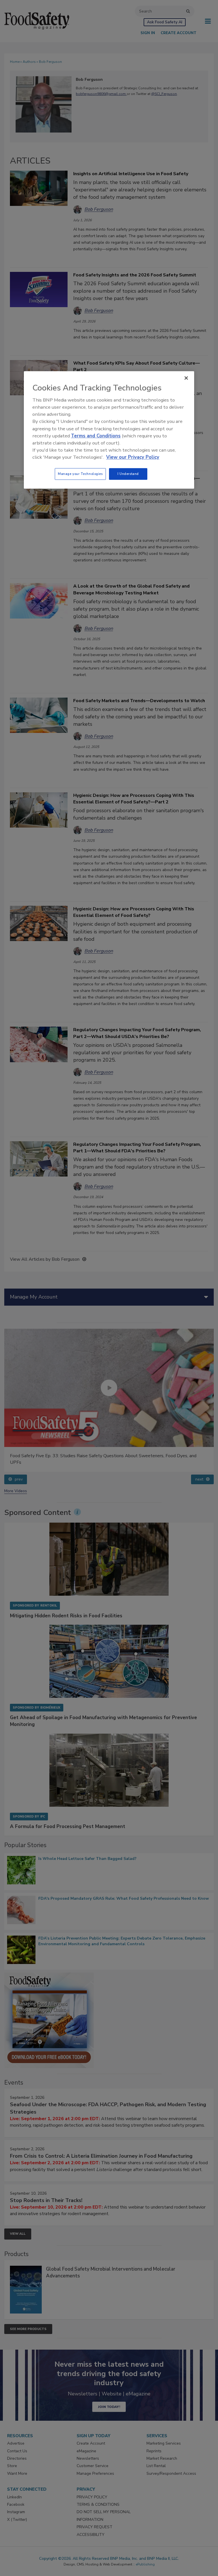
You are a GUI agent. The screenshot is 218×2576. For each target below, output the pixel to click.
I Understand (128, 474)
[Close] (186, 378)
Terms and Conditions (96, 436)
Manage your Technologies (80, 474)
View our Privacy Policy (133, 457)
